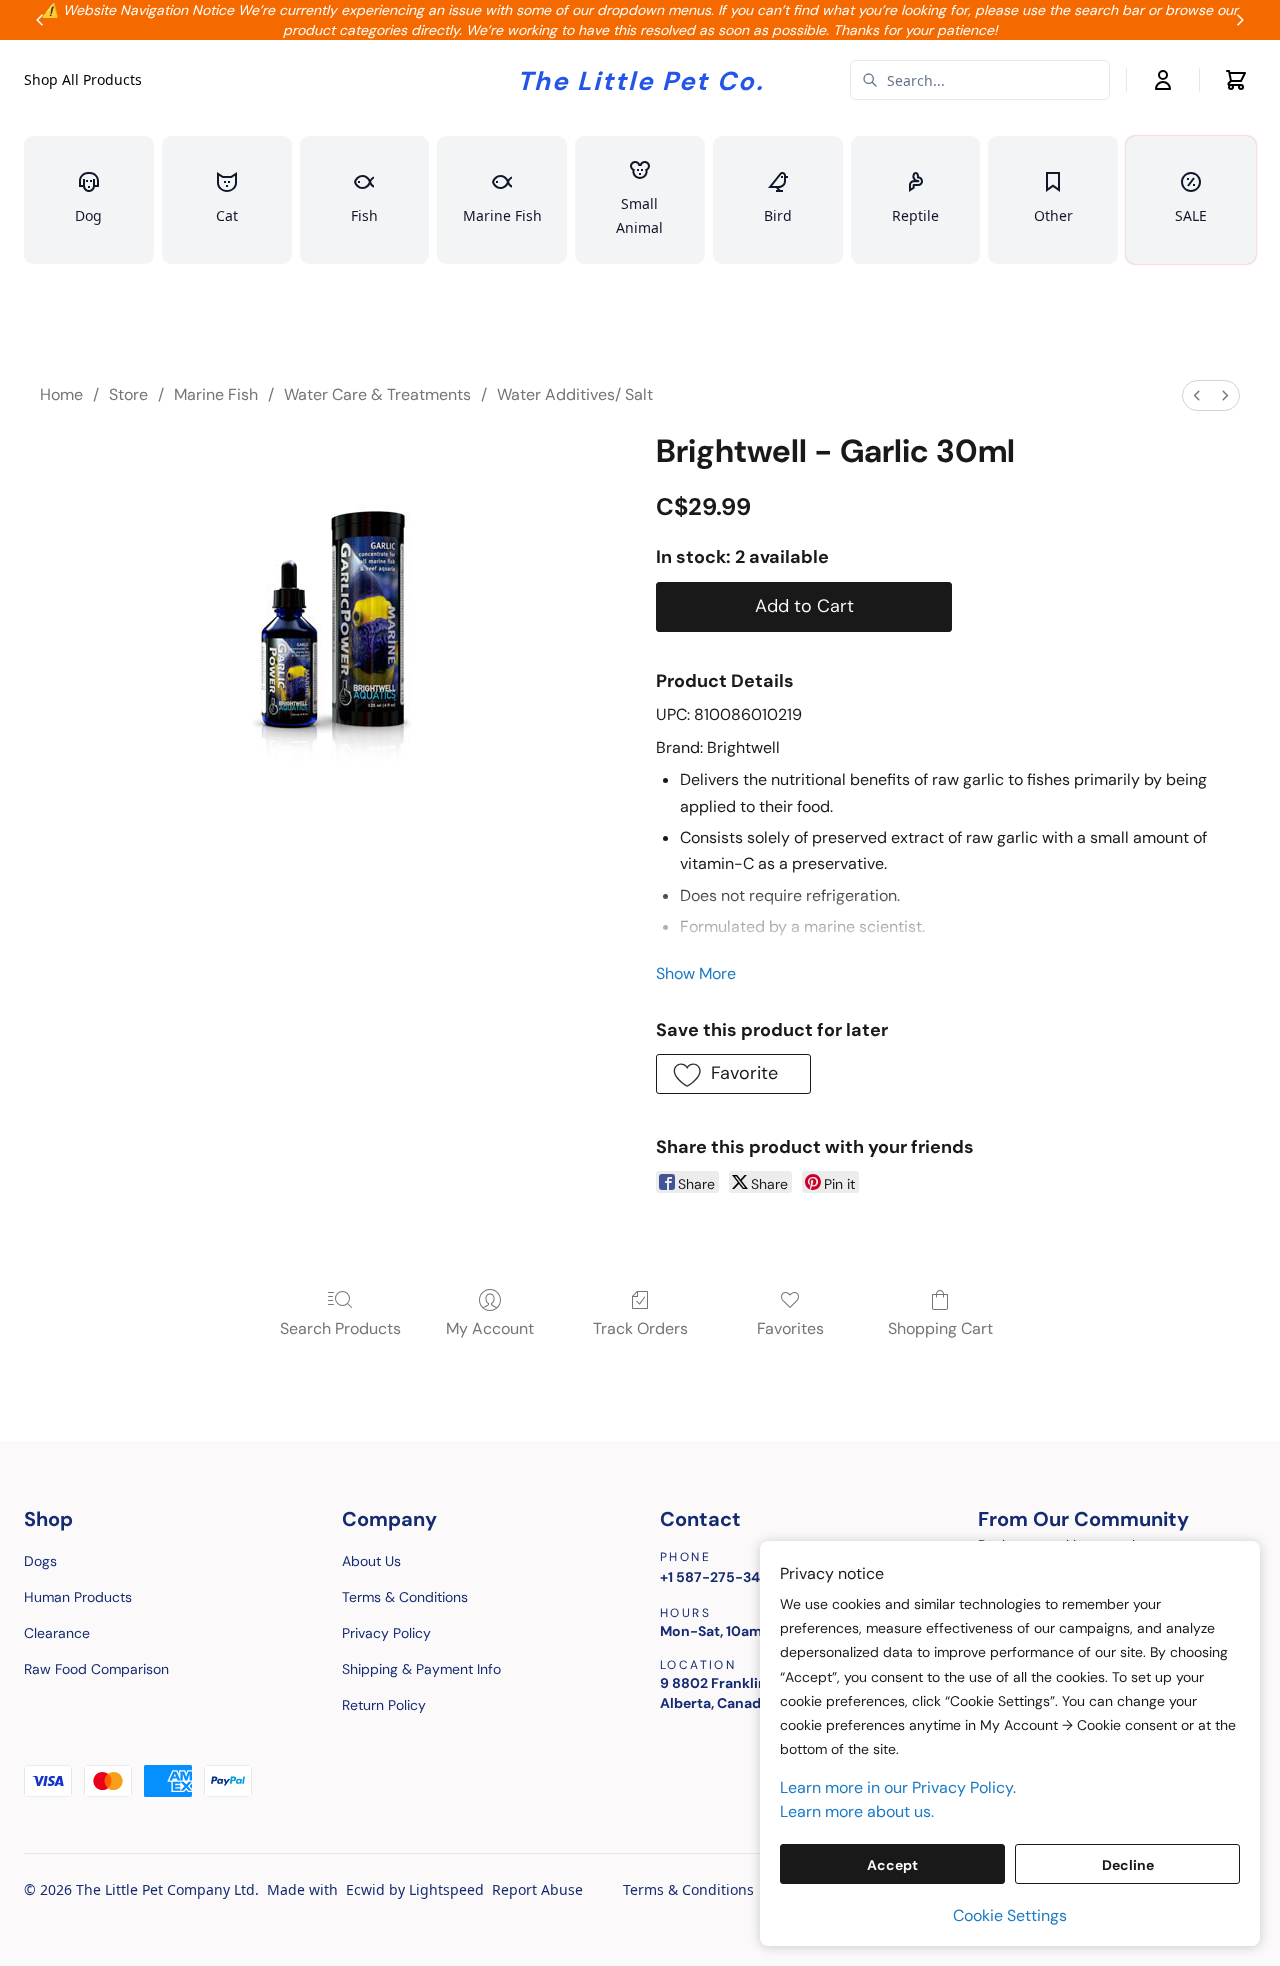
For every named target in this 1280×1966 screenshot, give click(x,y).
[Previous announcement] (40, 20)
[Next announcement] (1240, 20)
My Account (490, 1328)
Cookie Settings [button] (1010, 1915)
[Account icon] (1163, 80)
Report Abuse (537, 1889)
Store (128, 394)
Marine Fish (216, 394)
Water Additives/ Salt (575, 394)
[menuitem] (1197, 395)
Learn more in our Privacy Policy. (898, 1787)
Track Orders (640, 1328)
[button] (733, 1074)
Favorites (790, 1328)
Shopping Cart (940, 1328)
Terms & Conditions (688, 1889)
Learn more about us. (857, 1811)
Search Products (340, 1328)
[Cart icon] (1236, 80)
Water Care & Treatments (377, 394)
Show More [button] (696, 973)
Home (61, 394)
